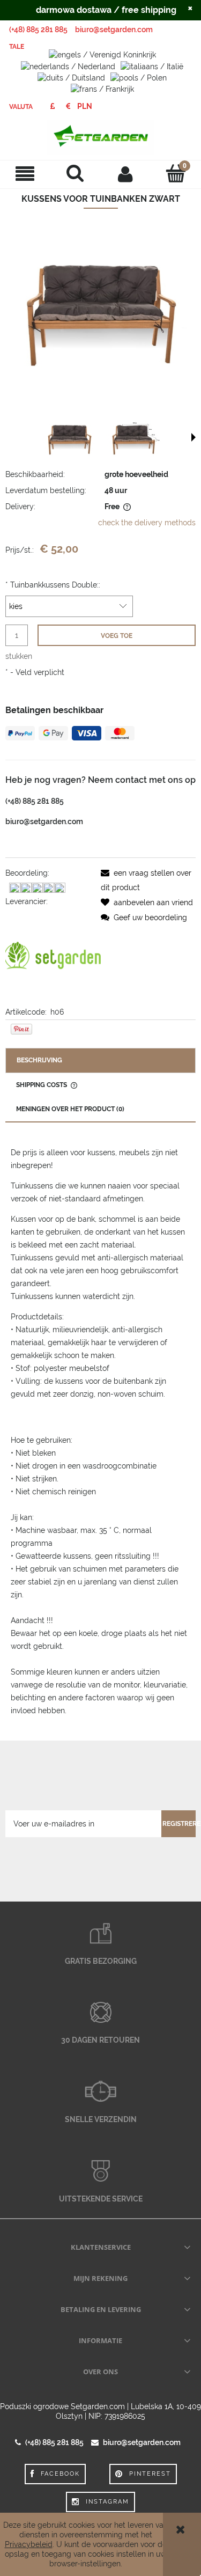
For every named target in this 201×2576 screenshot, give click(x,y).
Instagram (107, 2502)
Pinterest (150, 2474)
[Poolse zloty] (85, 106)
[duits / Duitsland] (71, 77)
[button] (25, 174)
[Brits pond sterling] (52, 106)
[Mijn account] (126, 174)
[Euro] (68, 106)
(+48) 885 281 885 (38, 30)
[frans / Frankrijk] (102, 89)
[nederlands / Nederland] (68, 65)
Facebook (60, 2474)
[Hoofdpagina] (100, 137)
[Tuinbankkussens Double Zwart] (70, 438)
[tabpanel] (100, 1432)
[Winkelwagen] (176, 173)
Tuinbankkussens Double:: (53, 585)
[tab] (100, 1061)
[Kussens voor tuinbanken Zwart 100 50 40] (134, 438)
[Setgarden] (53, 956)
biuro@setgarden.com (114, 30)
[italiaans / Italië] (152, 65)
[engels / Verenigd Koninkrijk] (102, 54)
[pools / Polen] (139, 77)
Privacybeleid (29, 2544)
